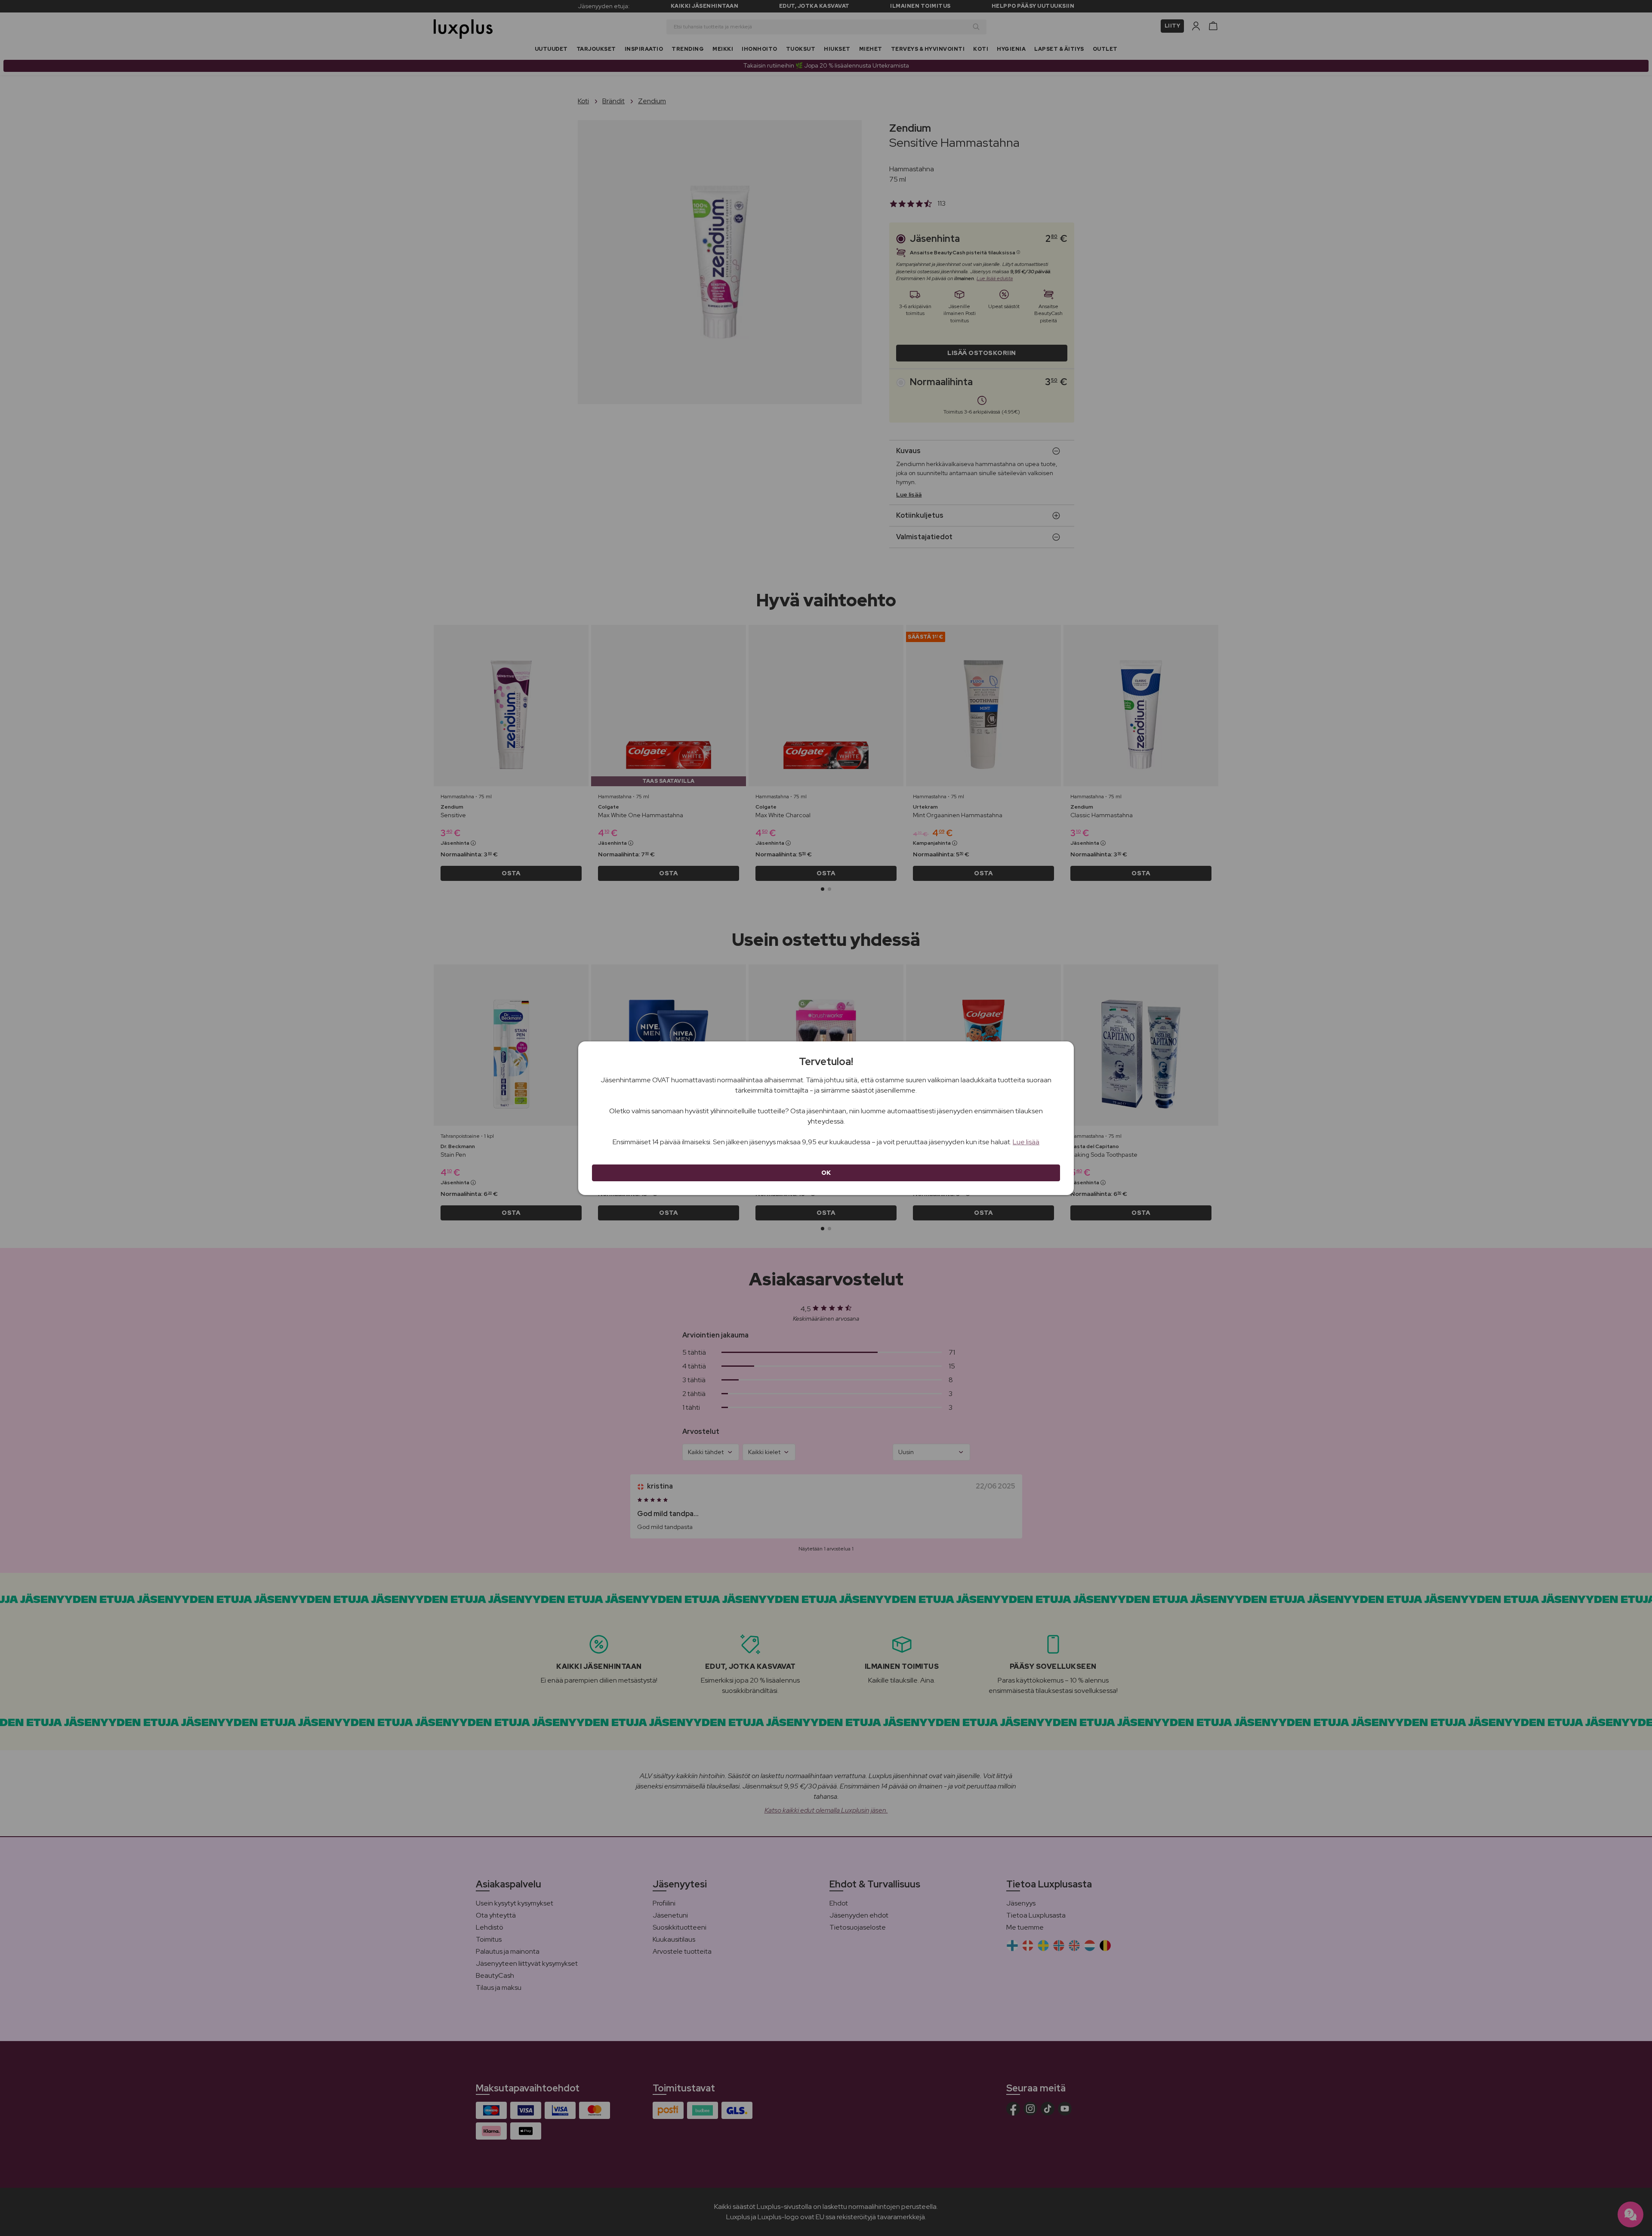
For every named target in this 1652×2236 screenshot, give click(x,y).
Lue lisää (1026, 1142)
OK (826, 1173)
